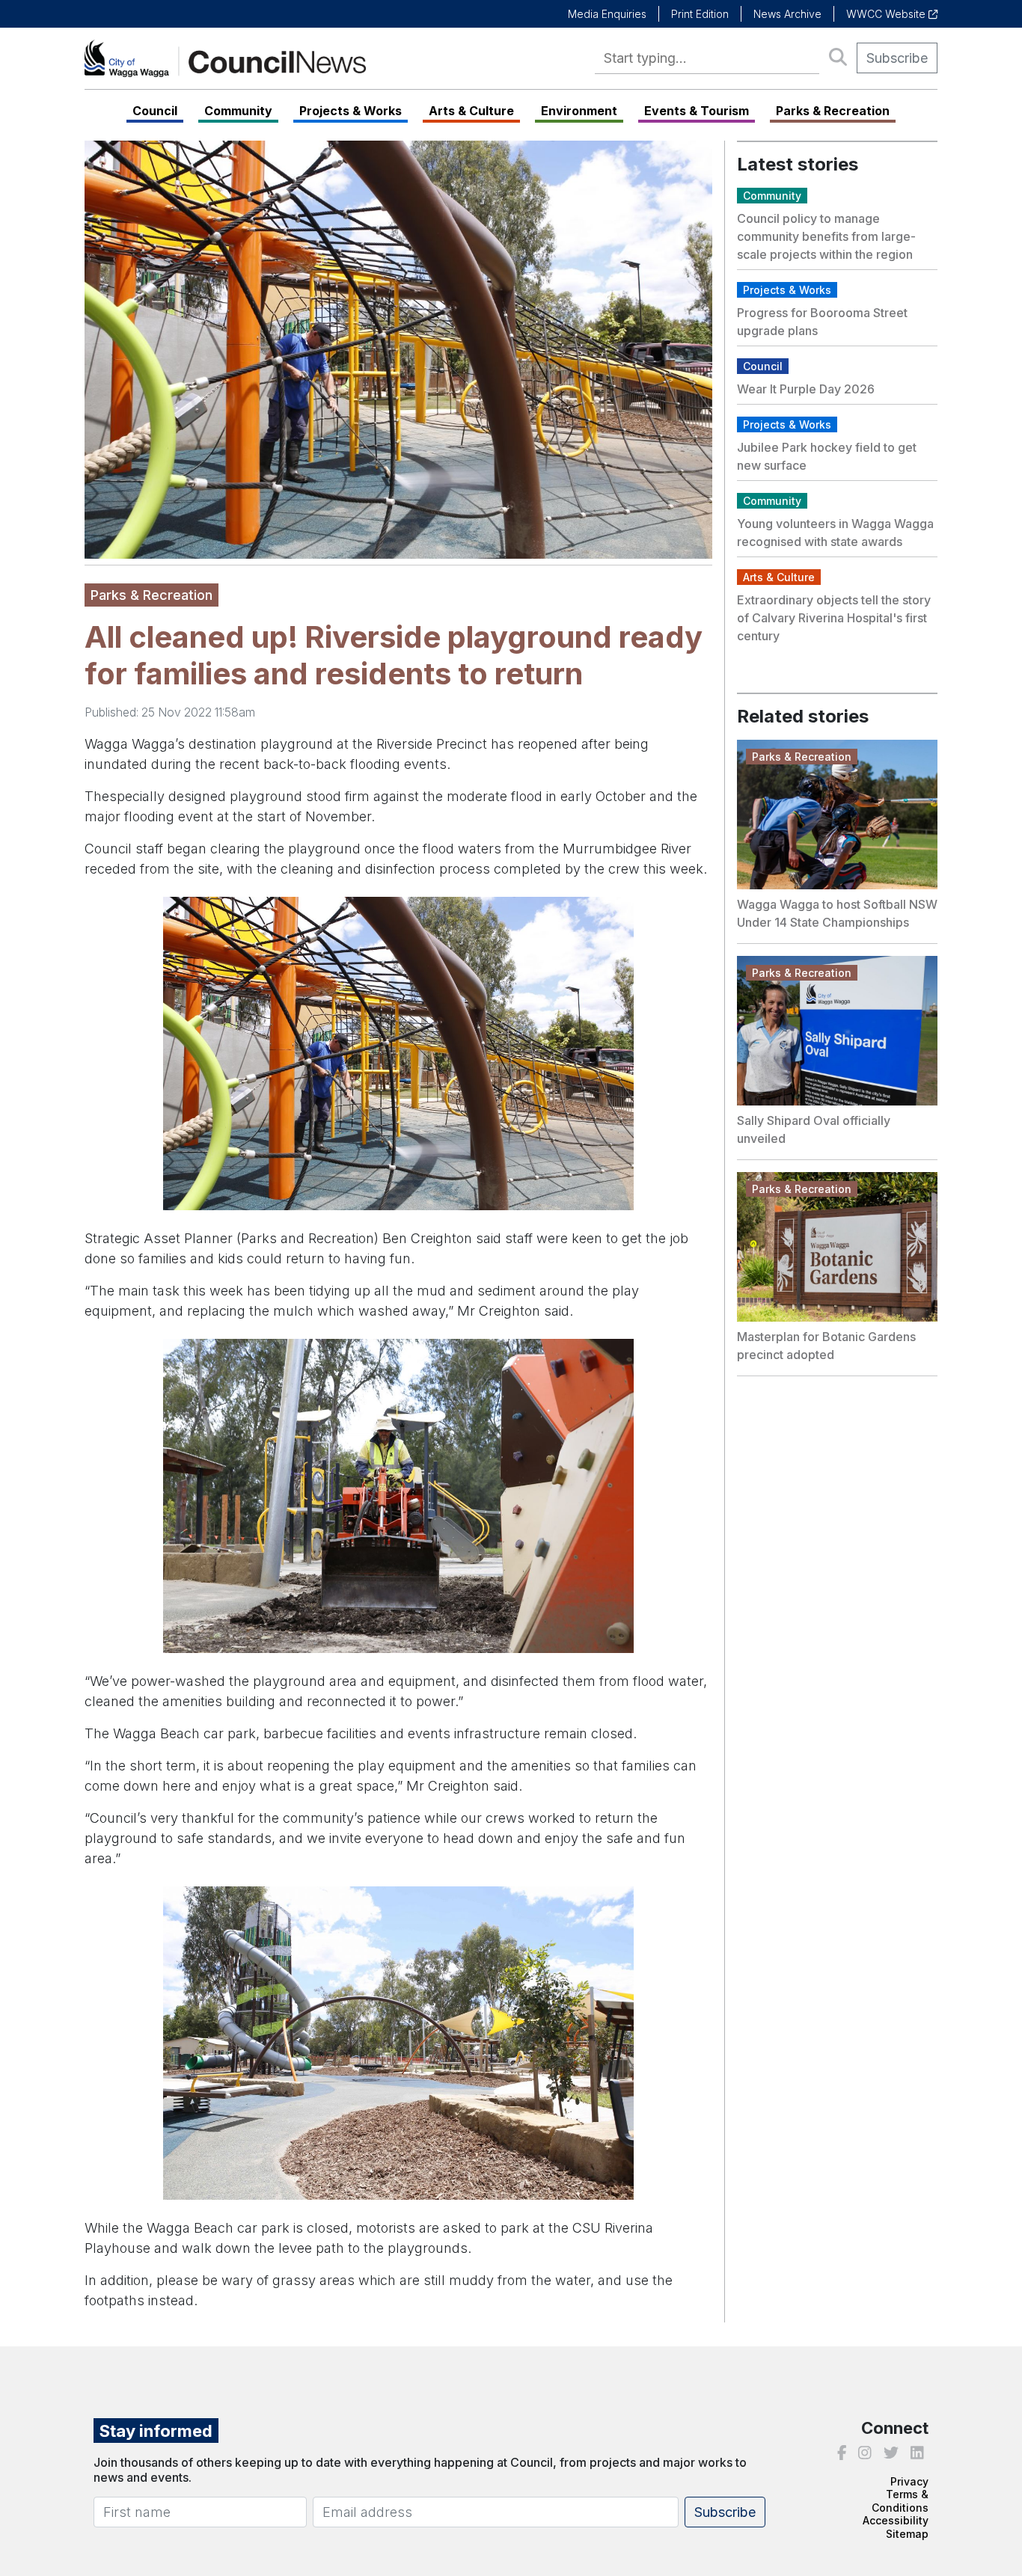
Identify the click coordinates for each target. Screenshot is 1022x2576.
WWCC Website (887, 14)
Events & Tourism (697, 111)
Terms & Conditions (900, 2501)
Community (238, 111)
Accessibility (896, 2520)
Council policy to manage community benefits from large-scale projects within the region (826, 236)
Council (155, 111)
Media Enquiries (607, 14)
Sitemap (907, 2534)
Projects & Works (351, 111)
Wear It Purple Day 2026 (806, 389)
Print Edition (700, 14)
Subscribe (897, 58)
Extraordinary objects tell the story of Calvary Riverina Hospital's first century (834, 618)
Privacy (909, 2481)
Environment (579, 111)
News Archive (787, 14)
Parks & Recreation (833, 111)
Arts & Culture (471, 111)
